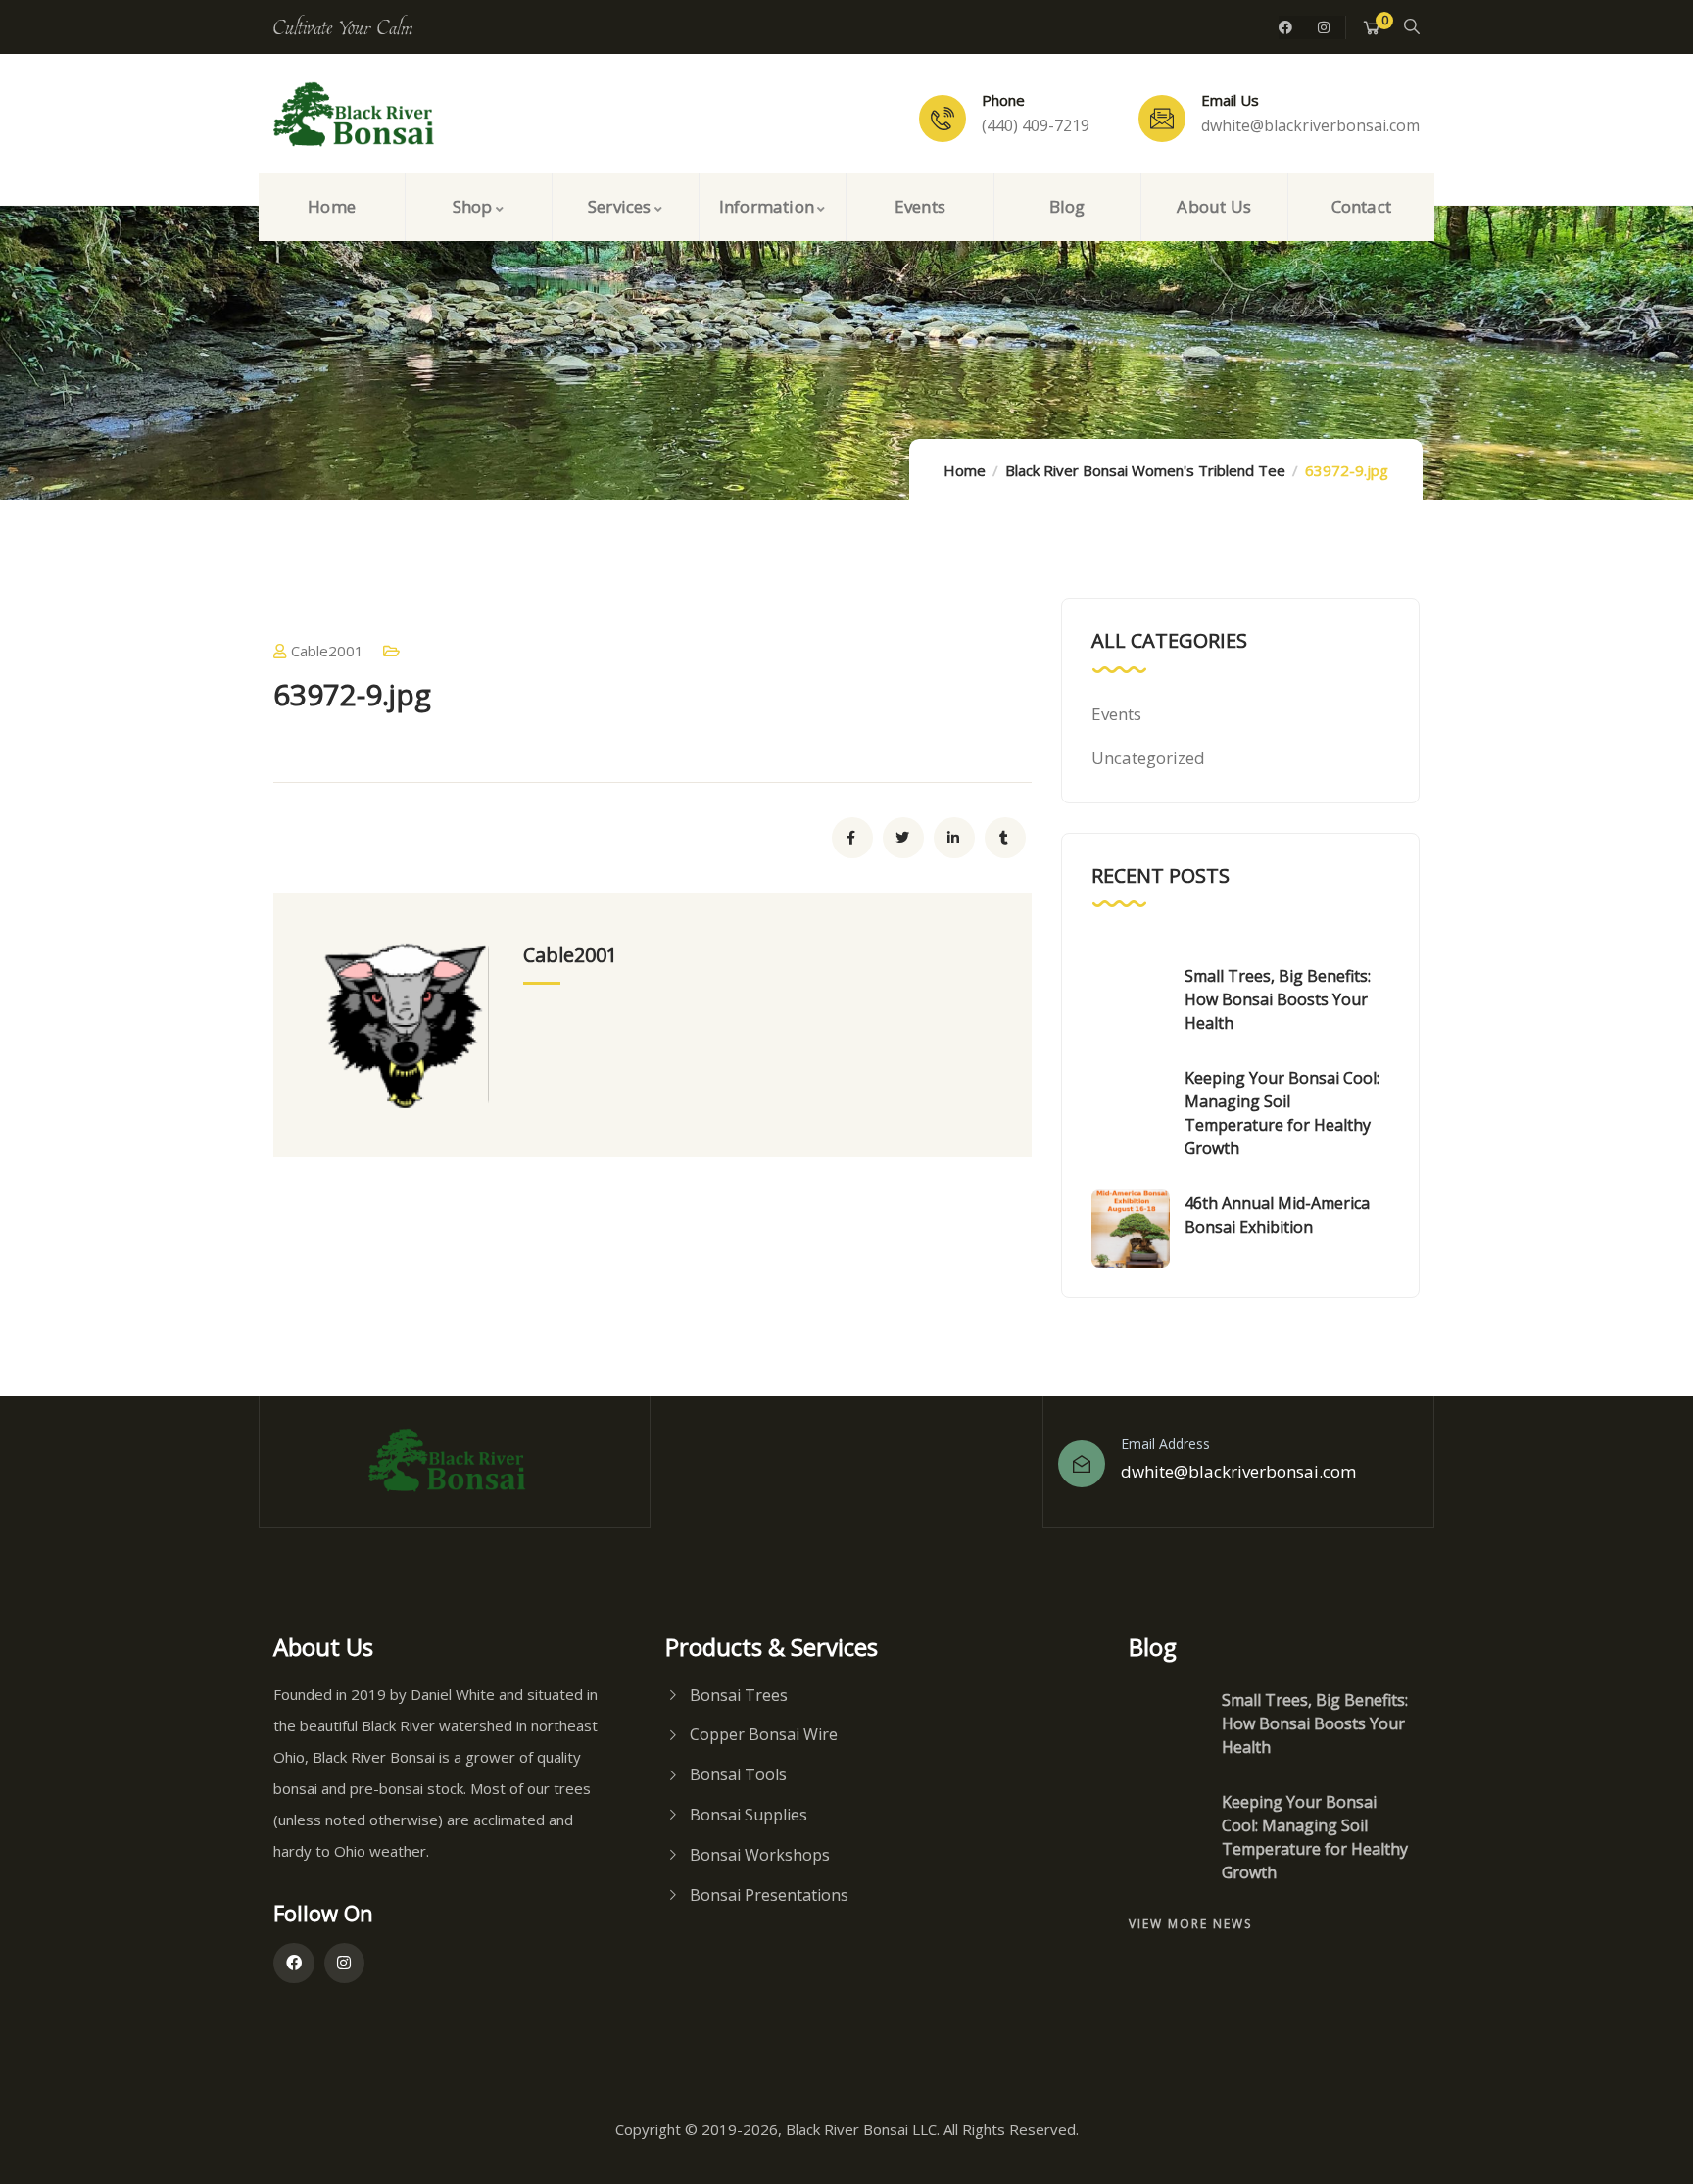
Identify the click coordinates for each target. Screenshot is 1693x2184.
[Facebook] (1285, 27)
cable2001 (327, 651)
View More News (1190, 1924)
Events (1116, 714)
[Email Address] (1082, 1464)
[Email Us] (1162, 119)
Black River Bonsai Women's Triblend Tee (1145, 470)
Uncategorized (1148, 758)
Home (965, 470)
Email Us (1230, 100)
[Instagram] (1324, 27)
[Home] (362, 115)
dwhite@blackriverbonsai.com (1238, 1471)
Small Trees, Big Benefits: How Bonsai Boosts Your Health (1278, 999)
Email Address (1165, 1444)
